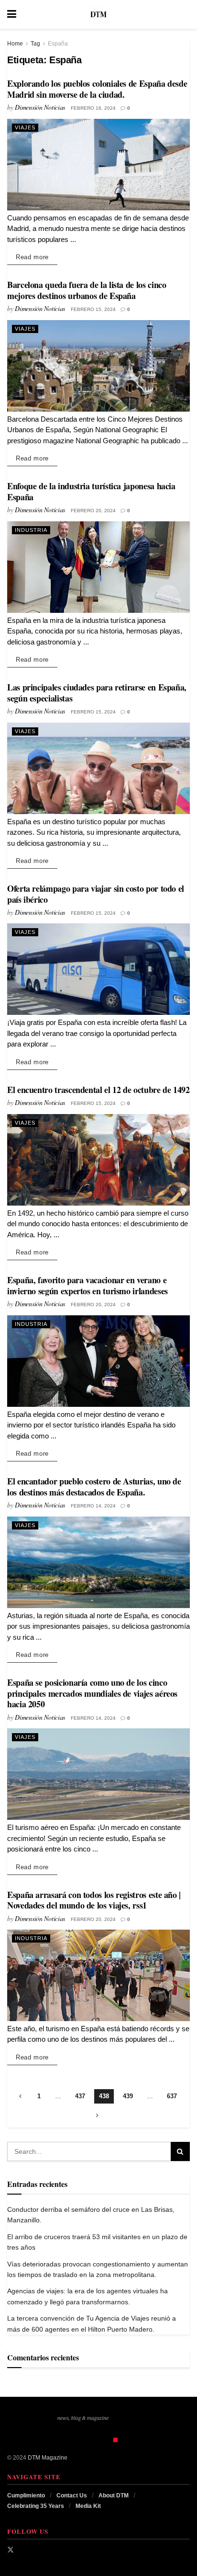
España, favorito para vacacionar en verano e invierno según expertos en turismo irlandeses (88, 1285)
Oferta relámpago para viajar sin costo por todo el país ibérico (96, 894)
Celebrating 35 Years (36, 2506)
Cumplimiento (26, 2495)
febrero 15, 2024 (93, 309)
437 (80, 2096)
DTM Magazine (48, 2458)
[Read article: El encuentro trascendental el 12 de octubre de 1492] (98, 1160)
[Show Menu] (12, 14)
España (58, 44)
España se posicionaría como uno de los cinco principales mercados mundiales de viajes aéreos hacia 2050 (92, 1693)
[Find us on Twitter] (11, 2550)
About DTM (114, 2495)
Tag (35, 44)
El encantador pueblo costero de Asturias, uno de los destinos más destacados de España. (94, 1487)
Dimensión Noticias (40, 107)
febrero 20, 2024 (93, 511)
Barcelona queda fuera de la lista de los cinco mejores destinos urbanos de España (87, 290)
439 (128, 2096)
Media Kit (88, 2506)
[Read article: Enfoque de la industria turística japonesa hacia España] (98, 567)
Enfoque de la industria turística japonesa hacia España (91, 491)
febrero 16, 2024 (93, 108)
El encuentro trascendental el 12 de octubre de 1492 (98, 1090)
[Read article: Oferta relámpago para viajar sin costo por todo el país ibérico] (98, 969)
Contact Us (72, 2495)
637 (172, 2096)
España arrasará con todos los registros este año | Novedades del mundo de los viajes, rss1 (94, 1900)
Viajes (25, 127)
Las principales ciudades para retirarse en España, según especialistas (97, 693)
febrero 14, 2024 (93, 1506)
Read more (37, 257)
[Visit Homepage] (98, 14)
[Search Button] (185, 14)
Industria (31, 530)
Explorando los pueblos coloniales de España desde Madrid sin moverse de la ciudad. (97, 89)
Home (15, 44)
